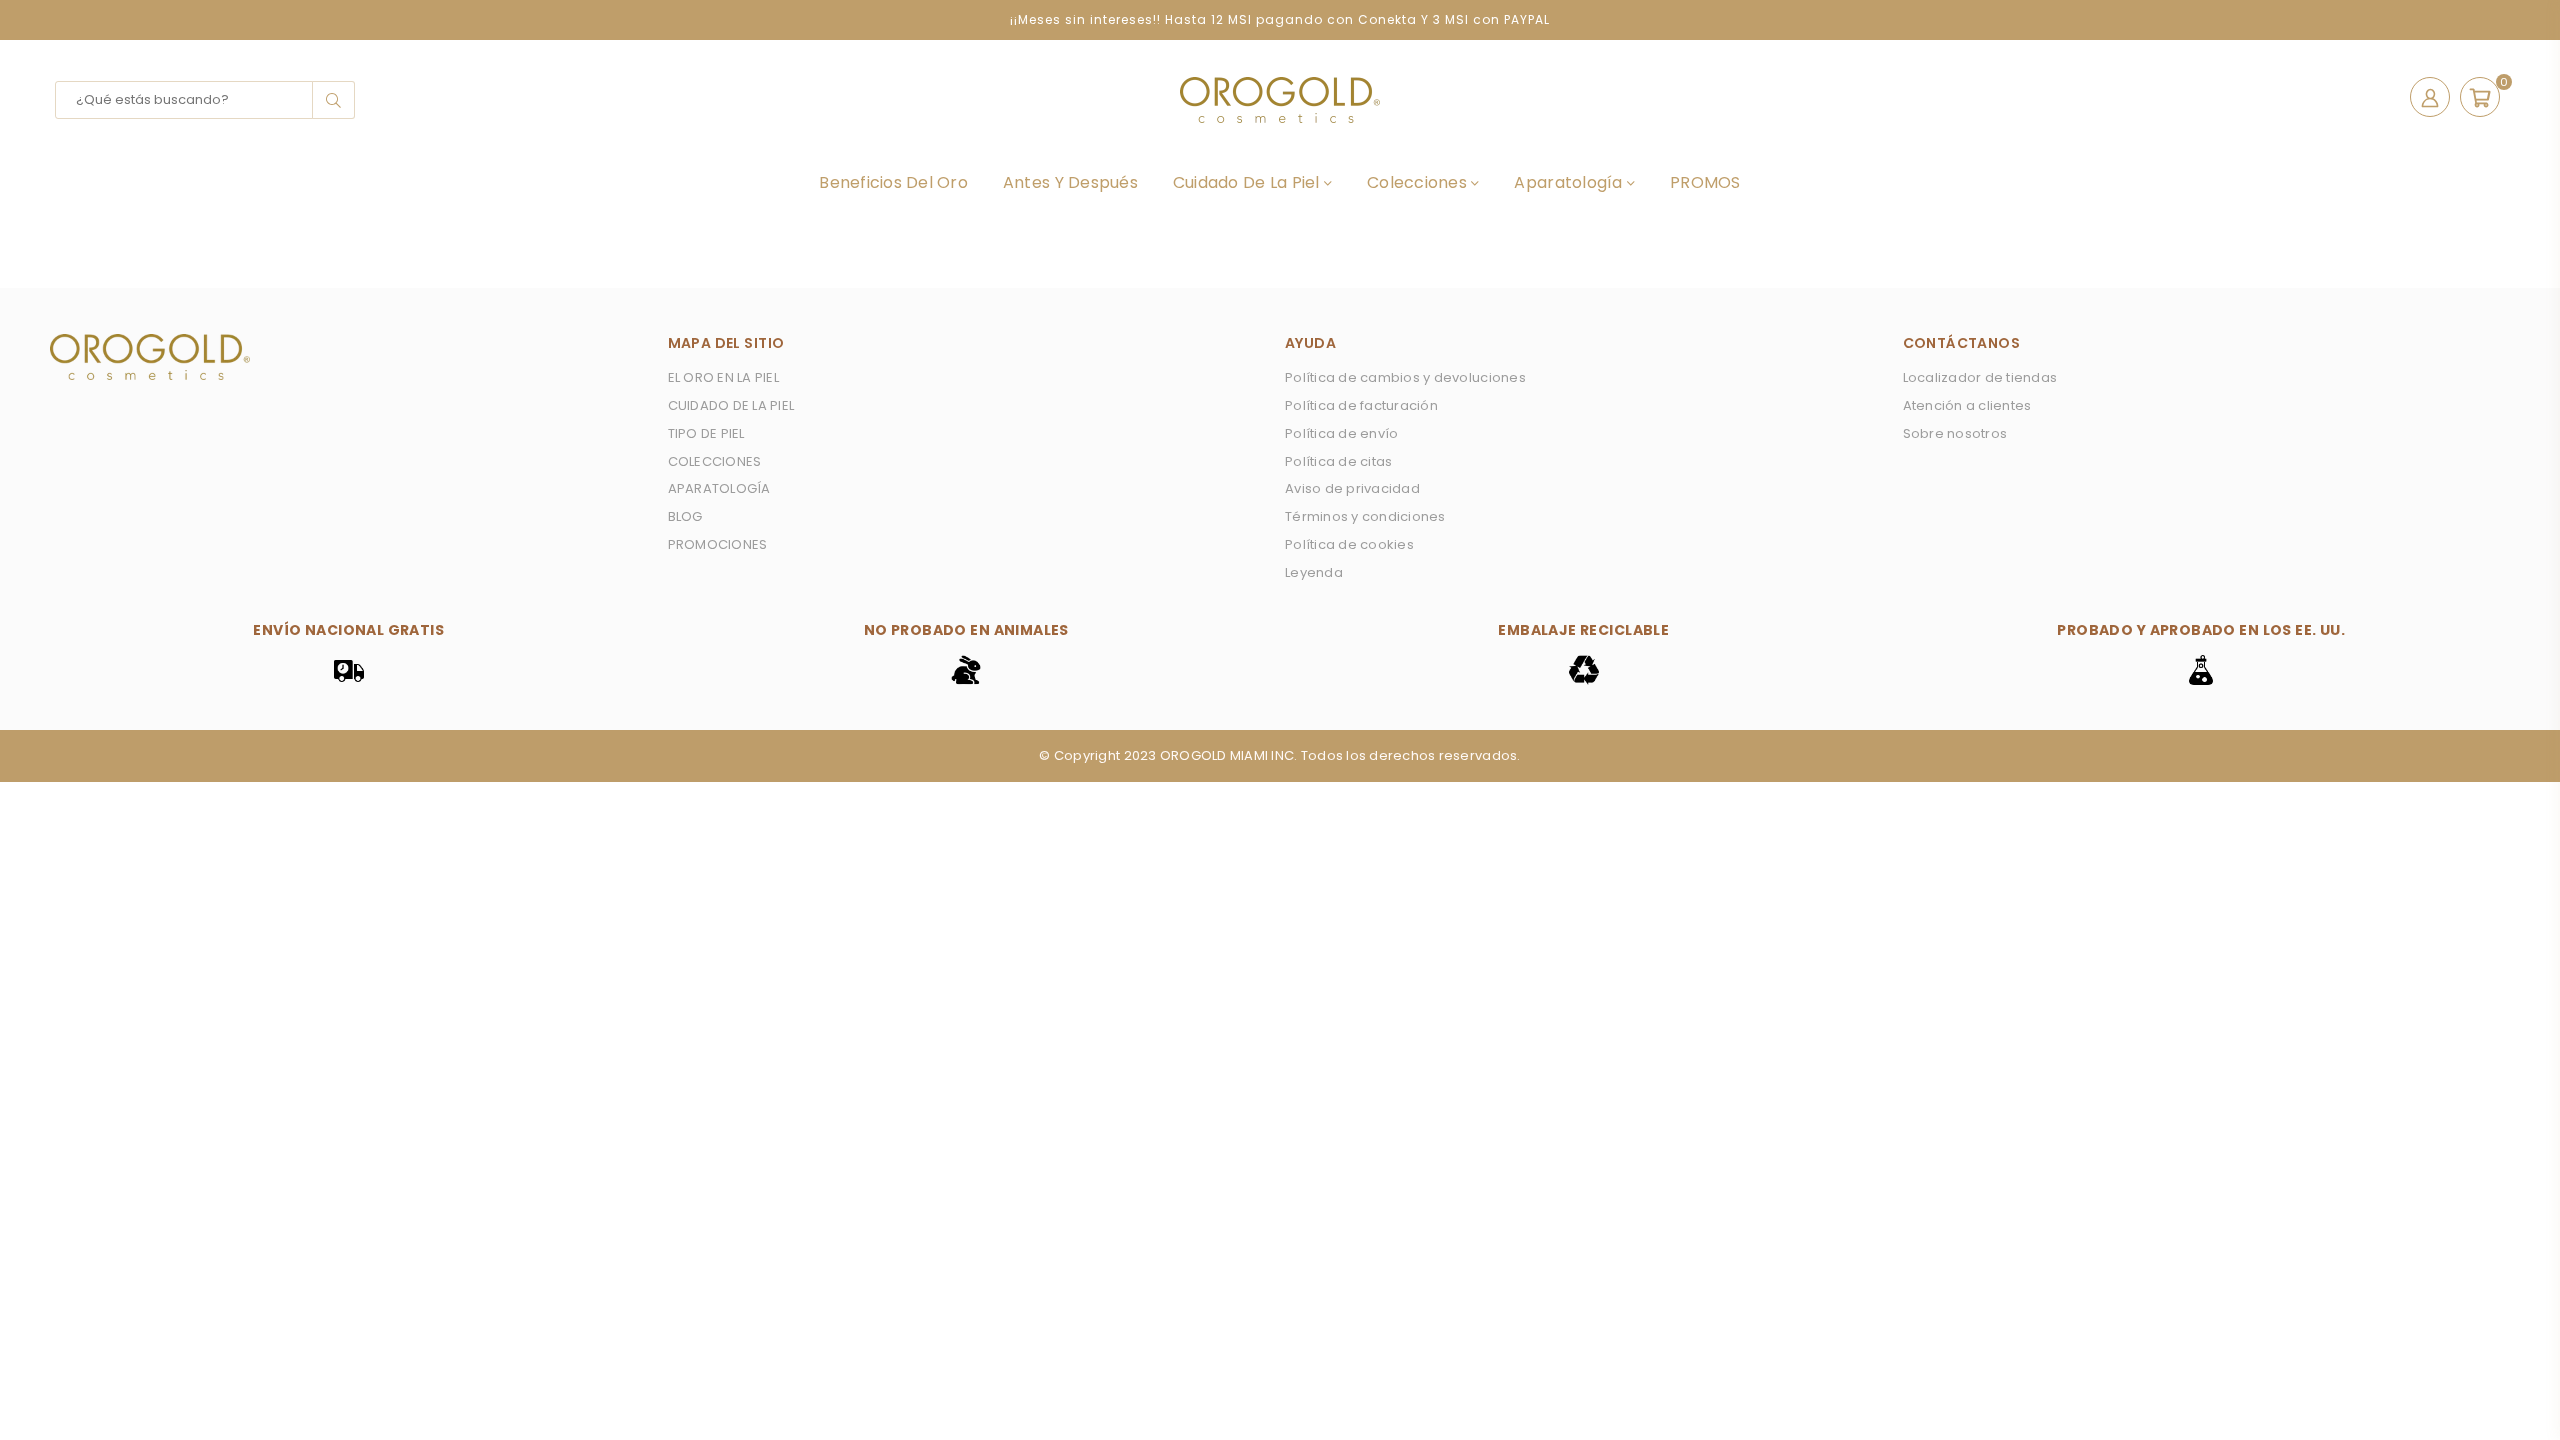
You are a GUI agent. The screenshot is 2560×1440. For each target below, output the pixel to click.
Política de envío (1341, 433)
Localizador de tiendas (1980, 377)
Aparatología (1570, 182)
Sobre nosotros (1955, 433)
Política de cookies (1349, 544)
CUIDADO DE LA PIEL (731, 405)
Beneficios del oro (893, 182)
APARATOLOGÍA (719, 488)
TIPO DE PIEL (706, 433)
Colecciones (1419, 182)
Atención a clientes (1967, 405)
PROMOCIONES (718, 544)
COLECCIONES (715, 461)
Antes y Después (1070, 182)
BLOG (685, 516)
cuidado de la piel (1248, 182)
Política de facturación (1361, 405)
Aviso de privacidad (1352, 488)
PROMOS (1705, 182)
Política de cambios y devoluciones (1405, 377)
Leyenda (1314, 572)
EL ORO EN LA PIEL (723, 377)
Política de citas (1338, 461)
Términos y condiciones (1365, 516)
